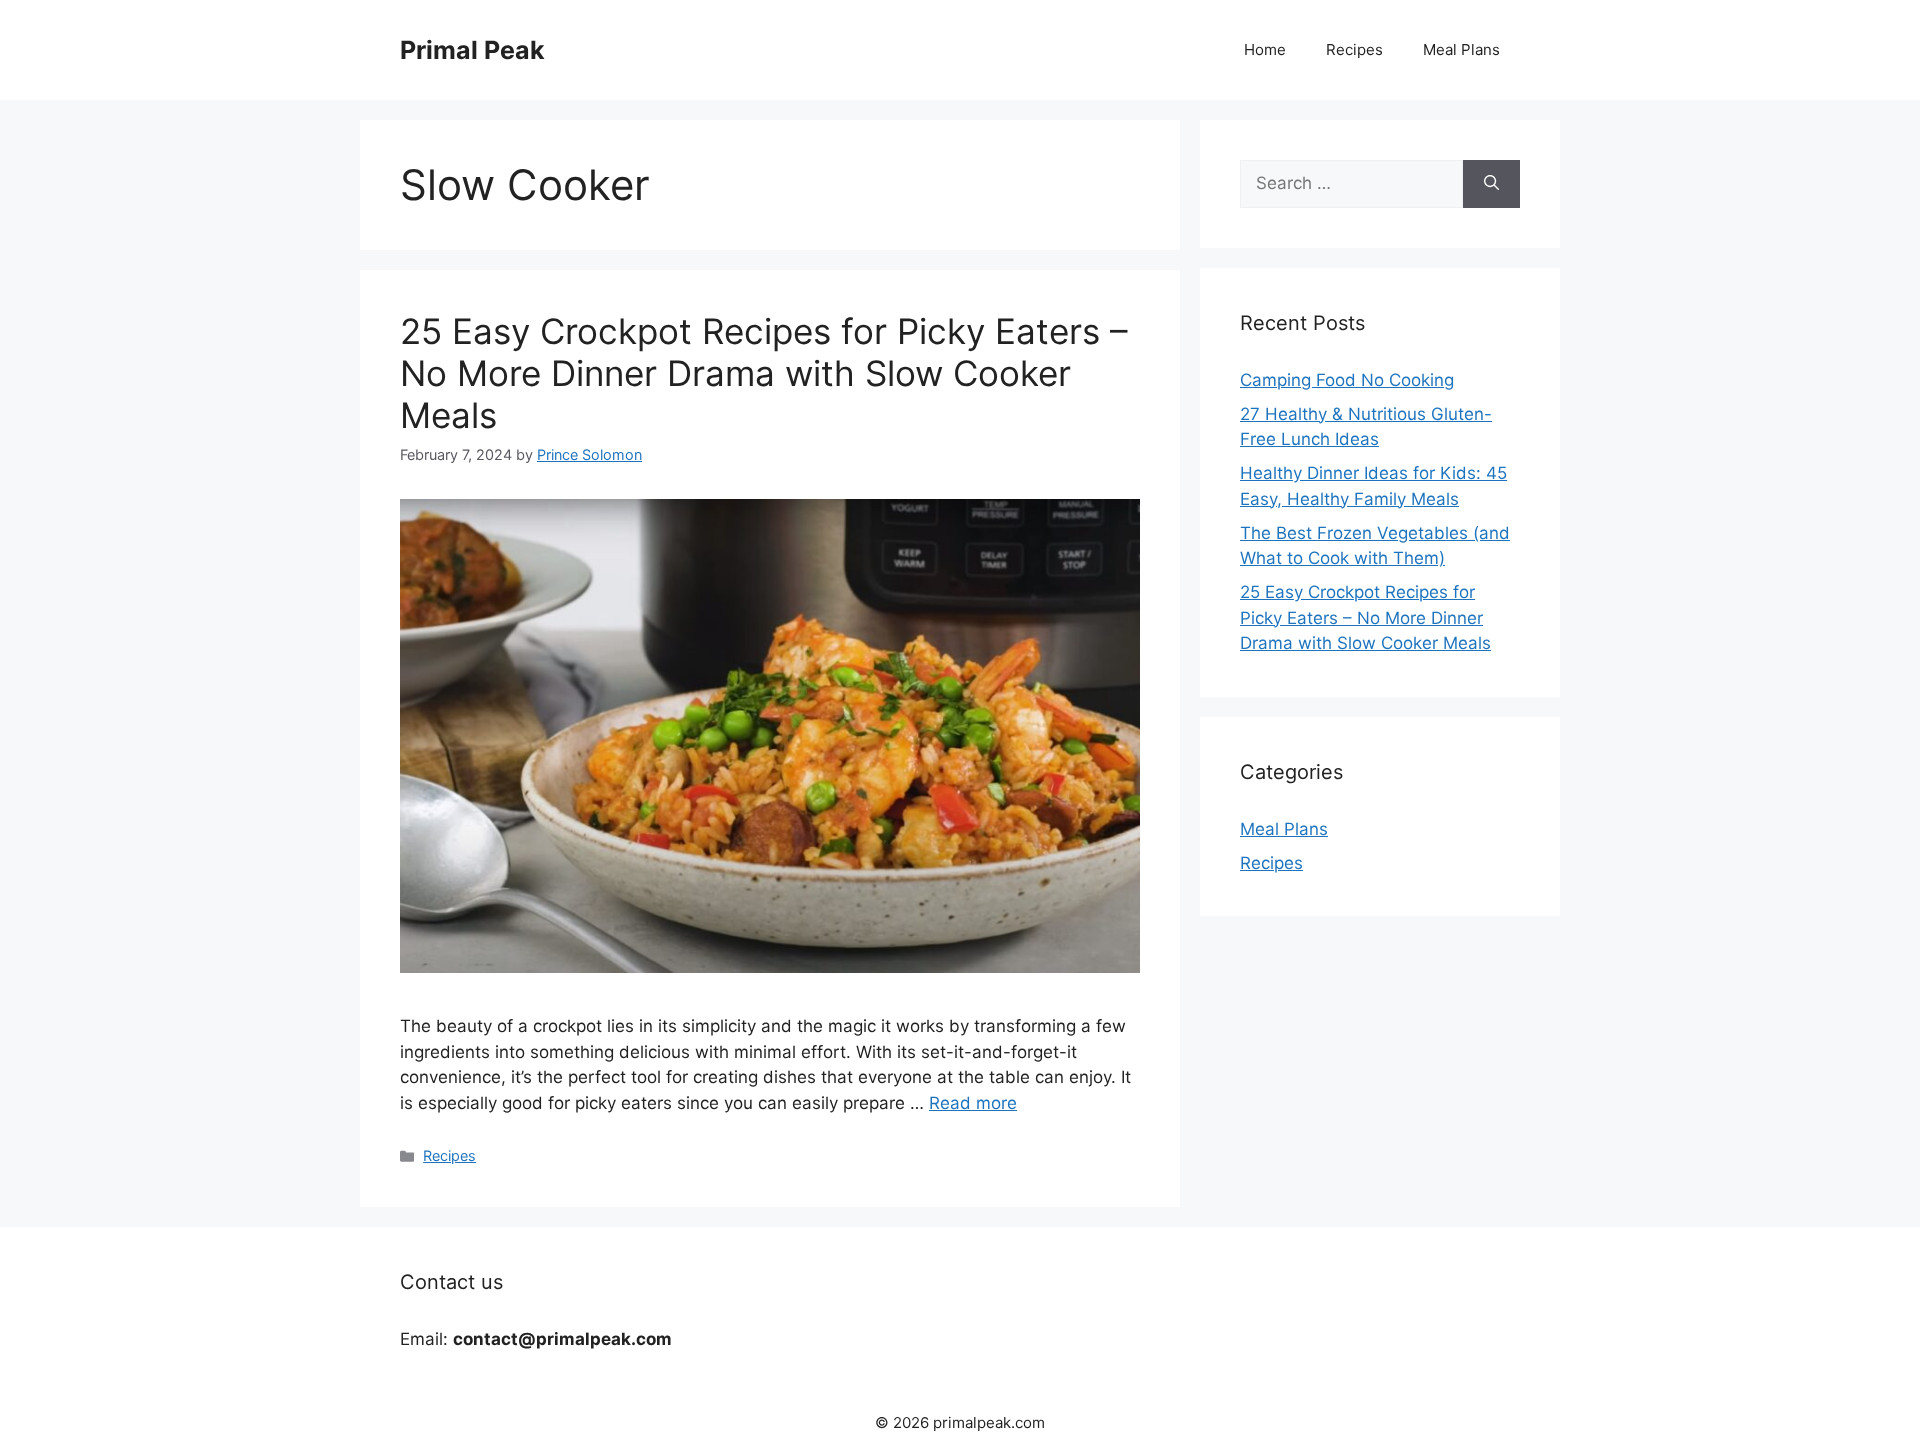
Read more (973, 1103)
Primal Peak (472, 50)
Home (1265, 49)
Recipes (1354, 49)
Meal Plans (1461, 49)
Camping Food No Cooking (1347, 380)
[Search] (1491, 184)
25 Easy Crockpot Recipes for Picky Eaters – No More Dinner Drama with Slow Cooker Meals (764, 373)
